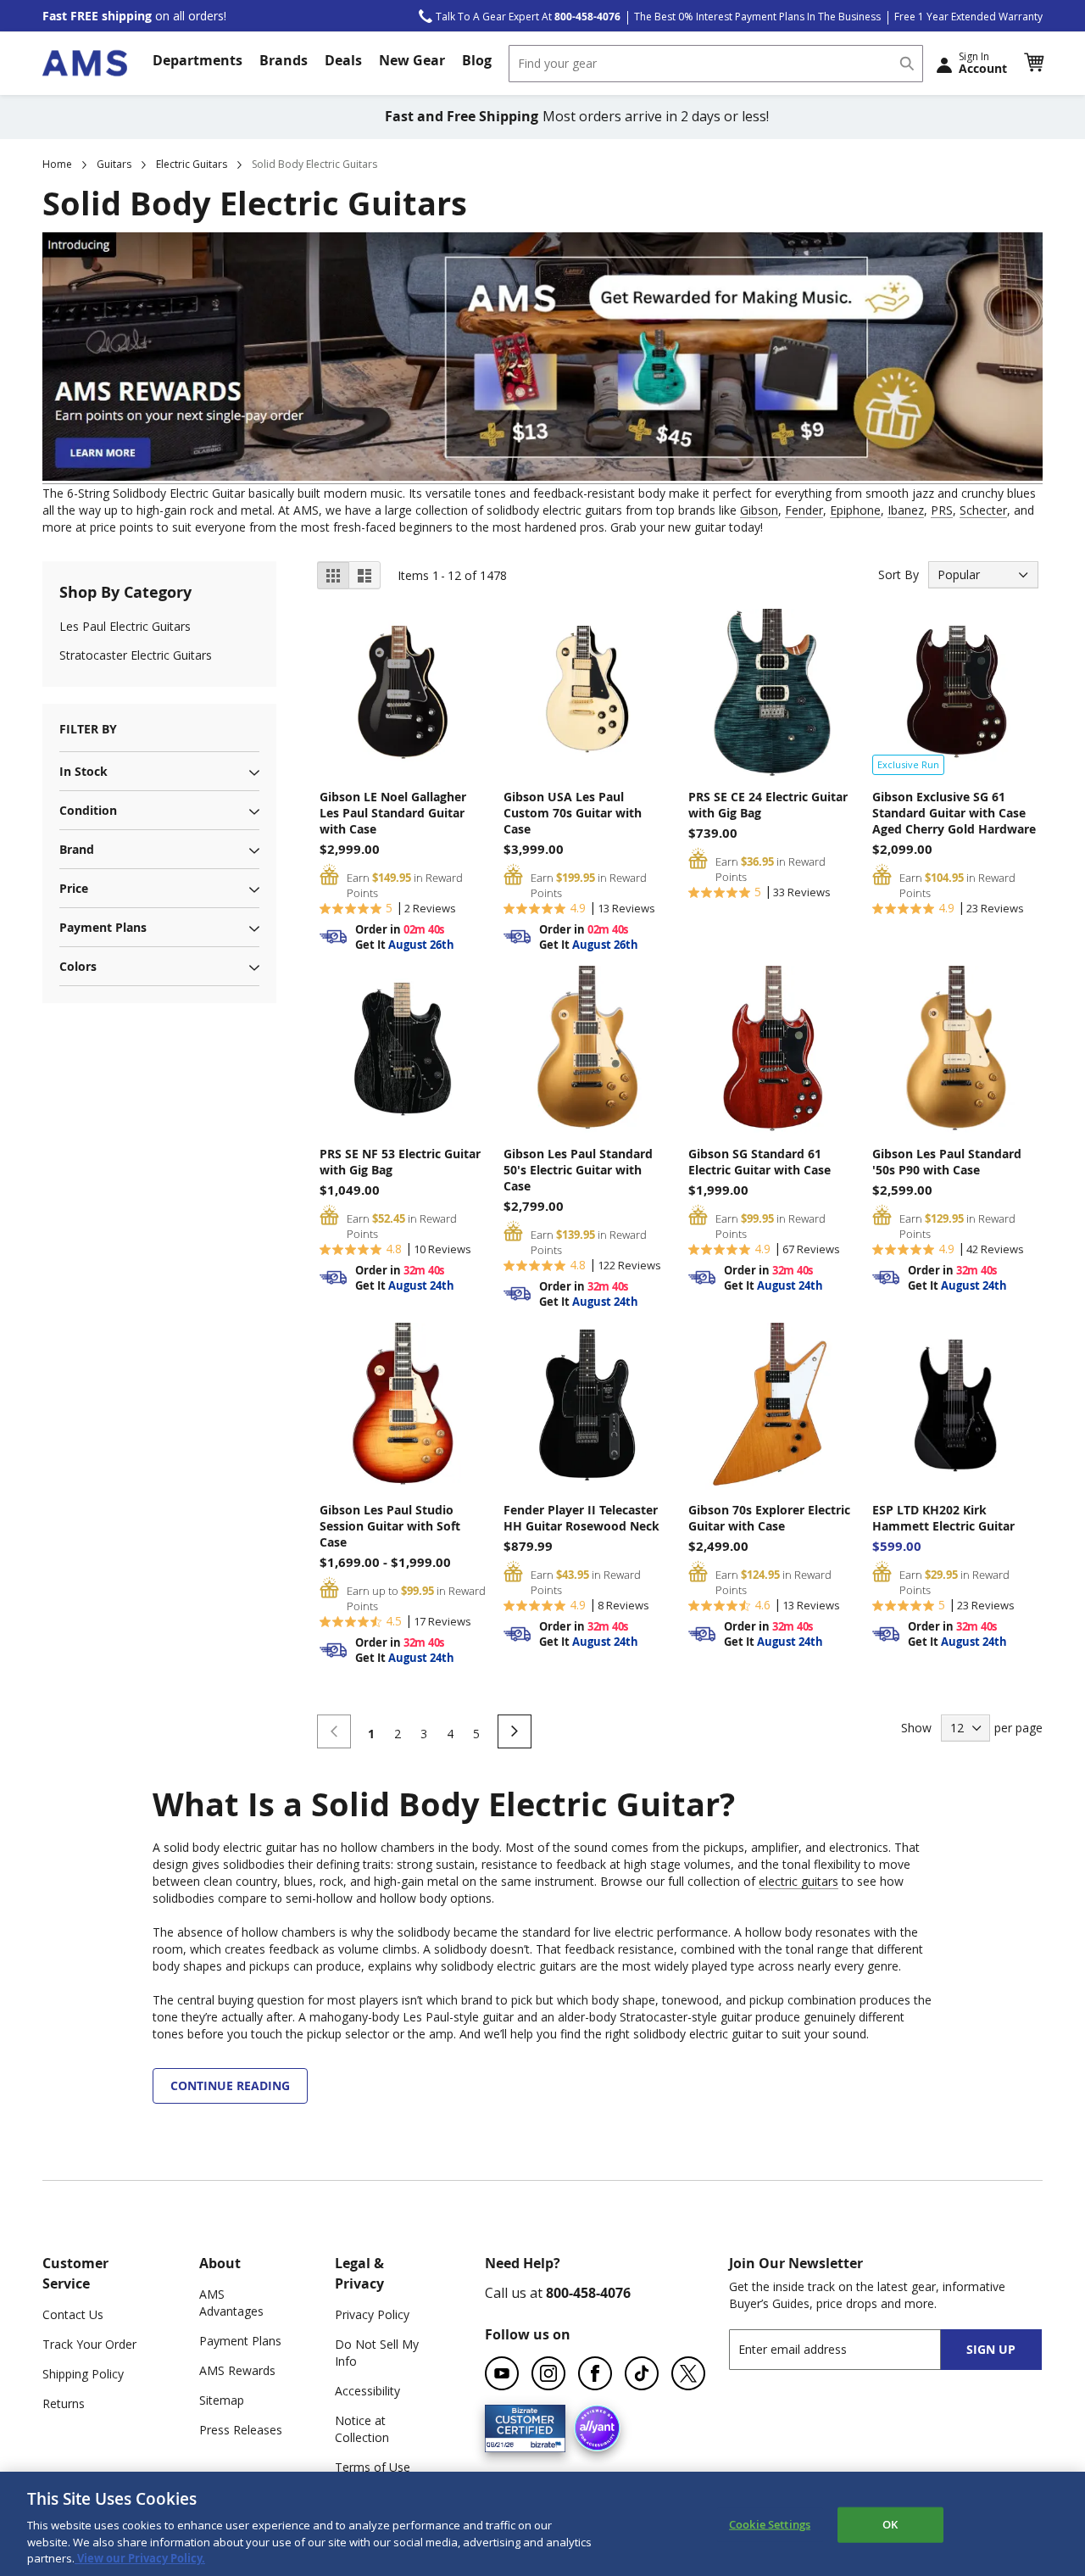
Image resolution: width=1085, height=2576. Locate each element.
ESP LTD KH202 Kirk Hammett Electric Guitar (943, 1518)
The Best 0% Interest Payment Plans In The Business (757, 17)
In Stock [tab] (83, 771)
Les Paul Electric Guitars (125, 626)
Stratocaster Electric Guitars (136, 655)
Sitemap (222, 2400)
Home (57, 164)
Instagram (548, 2373)
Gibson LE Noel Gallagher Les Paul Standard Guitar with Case (393, 813)
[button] (1033, 63)
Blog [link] (477, 60)
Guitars (114, 164)
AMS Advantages (231, 2303)
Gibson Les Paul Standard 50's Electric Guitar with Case (578, 1170)
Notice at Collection (362, 2429)
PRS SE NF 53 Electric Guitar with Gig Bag (400, 1162)
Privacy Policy (372, 2314)
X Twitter (688, 2373)
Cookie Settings (770, 2524)
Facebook (595, 2373)
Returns (64, 2403)
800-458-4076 (588, 2293)
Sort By (899, 574)
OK (890, 2524)
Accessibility (367, 2391)
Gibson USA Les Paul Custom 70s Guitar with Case (573, 813)
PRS (942, 510)
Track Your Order (89, 2344)
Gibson (759, 510)
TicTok (642, 2373)
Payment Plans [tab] (103, 927)
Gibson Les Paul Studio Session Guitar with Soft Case (390, 1526)
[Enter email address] (850, 2349)
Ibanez (906, 510)
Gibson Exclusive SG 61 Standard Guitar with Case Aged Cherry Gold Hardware (954, 813)
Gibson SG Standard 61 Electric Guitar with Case (759, 1162)
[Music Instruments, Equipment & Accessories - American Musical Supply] (85, 63)
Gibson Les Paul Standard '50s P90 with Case (947, 1162)
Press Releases (241, 2430)
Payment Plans (240, 2341)
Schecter (983, 510)
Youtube (502, 2373)
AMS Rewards (237, 2370)
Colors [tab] (78, 966)
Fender (804, 510)
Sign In (983, 63)
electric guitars (798, 1881)
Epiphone (855, 510)
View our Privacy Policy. (140, 2558)
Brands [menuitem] (284, 60)
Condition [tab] (88, 810)
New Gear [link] (412, 60)
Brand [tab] (77, 849)
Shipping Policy (83, 2374)
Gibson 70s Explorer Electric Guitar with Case (769, 1518)
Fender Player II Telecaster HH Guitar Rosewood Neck (581, 1518)
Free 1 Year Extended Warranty (968, 17)
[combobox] (716, 64)
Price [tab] (74, 888)
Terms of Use (373, 2467)
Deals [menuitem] (343, 60)
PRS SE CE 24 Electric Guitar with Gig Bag (768, 805)
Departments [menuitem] (198, 60)
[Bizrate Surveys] (542, 2442)
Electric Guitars (192, 164)
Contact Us (73, 2314)
